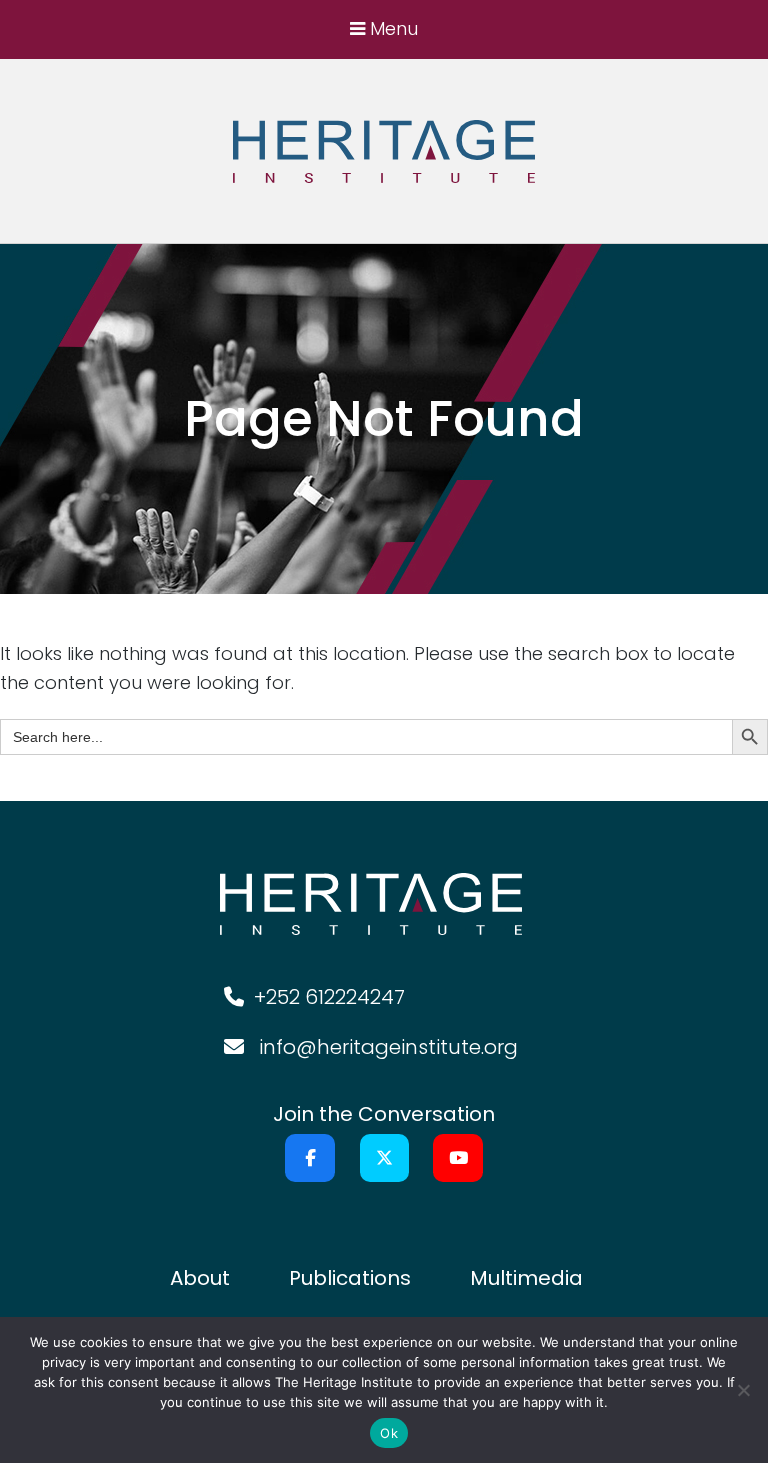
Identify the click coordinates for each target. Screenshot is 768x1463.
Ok (389, 1433)
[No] (743, 1390)
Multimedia (526, 1278)
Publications (350, 1278)
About (200, 1278)
